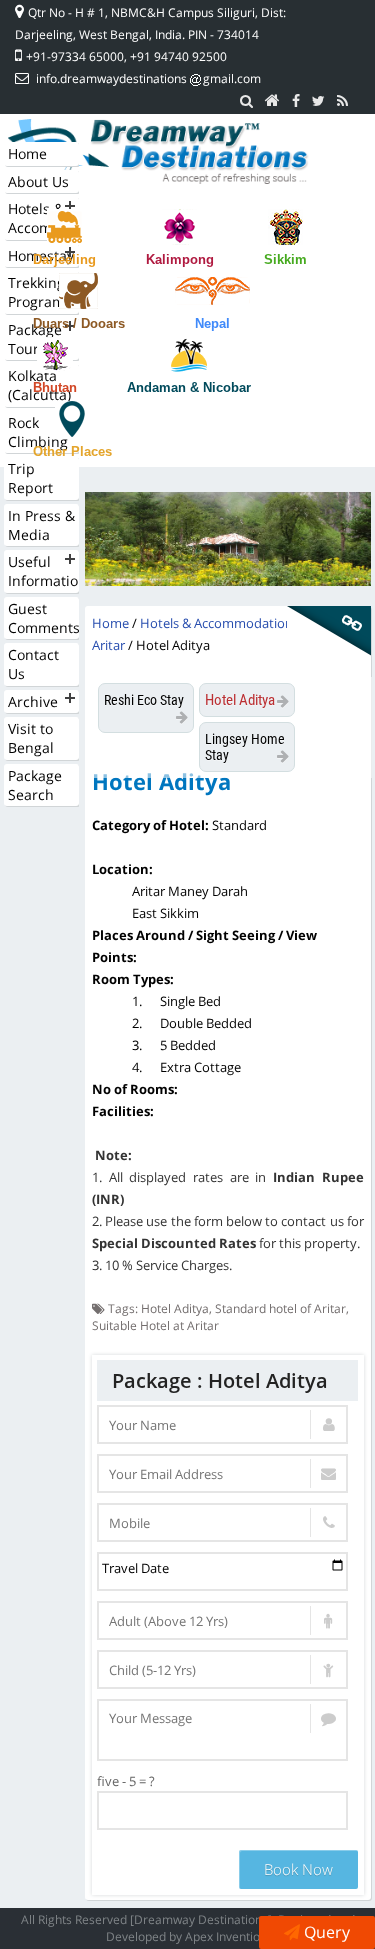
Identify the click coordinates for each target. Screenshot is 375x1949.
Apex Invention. (227, 1936)
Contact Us (33, 664)
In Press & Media (41, 525)
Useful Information (43, 571)
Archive (33, 701)
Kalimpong (180, 259)
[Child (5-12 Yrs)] (222, 1669)
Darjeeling (64, 259)
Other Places (72, 451)
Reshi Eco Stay (144, 700)
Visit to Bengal (31, 738)
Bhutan (55, 387)
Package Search (35, 785)
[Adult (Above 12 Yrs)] (222, 1620)
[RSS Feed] (342, 101)
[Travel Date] (222, 1571)
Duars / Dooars (79, 323)
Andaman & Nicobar (189, 387)
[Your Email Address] (222, 1473)
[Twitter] (318, 101)
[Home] (272, 101)
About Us (38, 181)
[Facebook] (296, 101)
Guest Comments (43, 618)
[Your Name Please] (222, 1424)
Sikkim (285, 259)
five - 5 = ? (126, 1781)
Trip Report (30, 478)
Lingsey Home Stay (245, 747)
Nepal (212, 323)
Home (27, 153)
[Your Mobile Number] (222, 1522)
